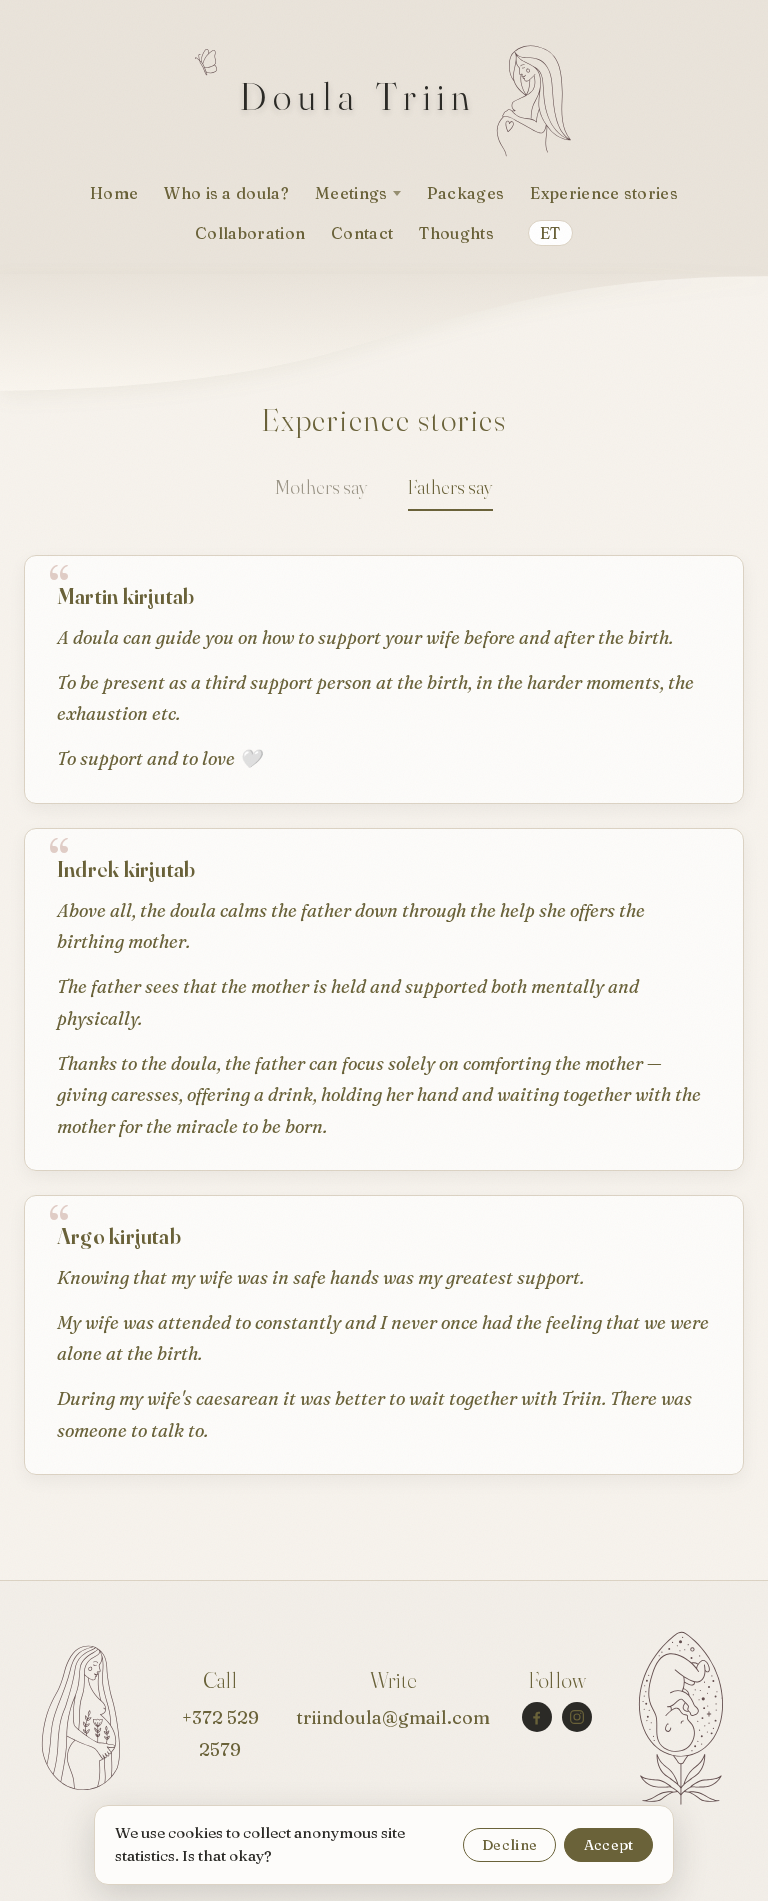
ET (550, 233)
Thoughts (456, 233)
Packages (466, 193)
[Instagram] (577, 1717)
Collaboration (250, 233)
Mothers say (321, 486)
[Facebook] (537, 1717)
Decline (509, 1845)
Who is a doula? (226, 193)
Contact (362, 233)
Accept (609, 1845)
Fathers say (450, 486)
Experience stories (604, 193)
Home (114, 193)
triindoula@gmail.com (393, 1717)
